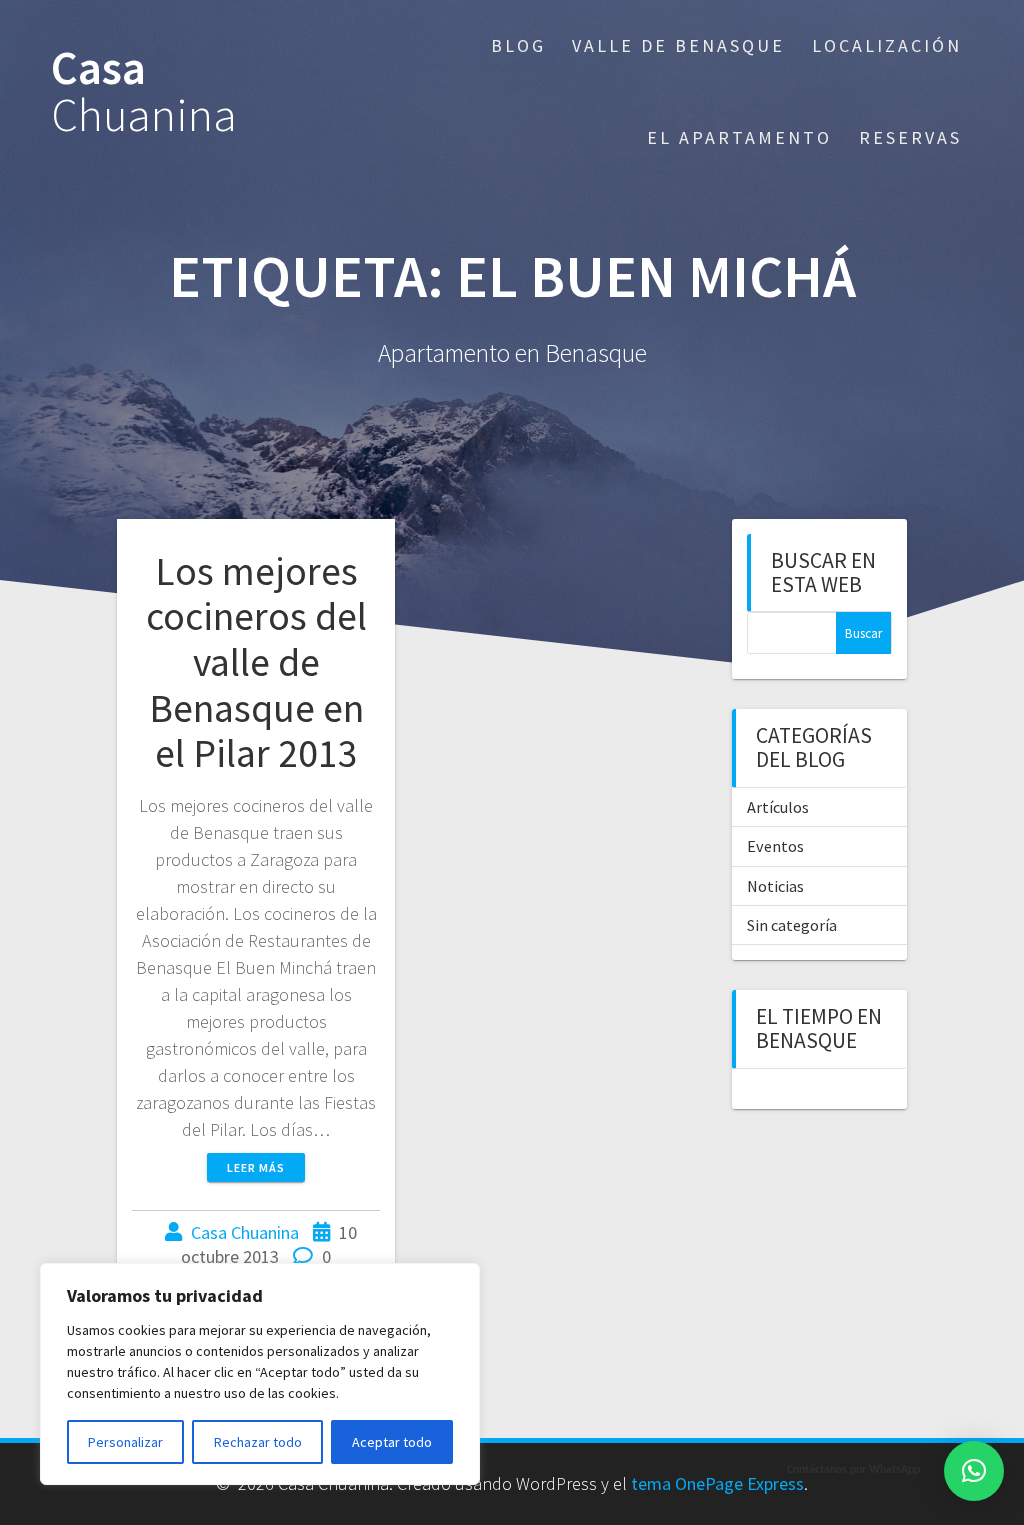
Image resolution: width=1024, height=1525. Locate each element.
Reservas (910, 137)
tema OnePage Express (717, 1483)
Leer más (256, 1167)
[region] (260, 1374)
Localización (887, 45)
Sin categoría (792, 925)
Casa (144, 92)
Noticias (775, 886)
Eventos (775, 846)
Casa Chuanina (245, 1232)
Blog (518, 45)
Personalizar (125, 1442)
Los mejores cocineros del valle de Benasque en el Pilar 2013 (256, 662)
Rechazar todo (258, 1442)
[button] (974, 1471)
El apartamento (739, 137)
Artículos (778, 807)
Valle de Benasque (678, 45)
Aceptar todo (392, 1442)
